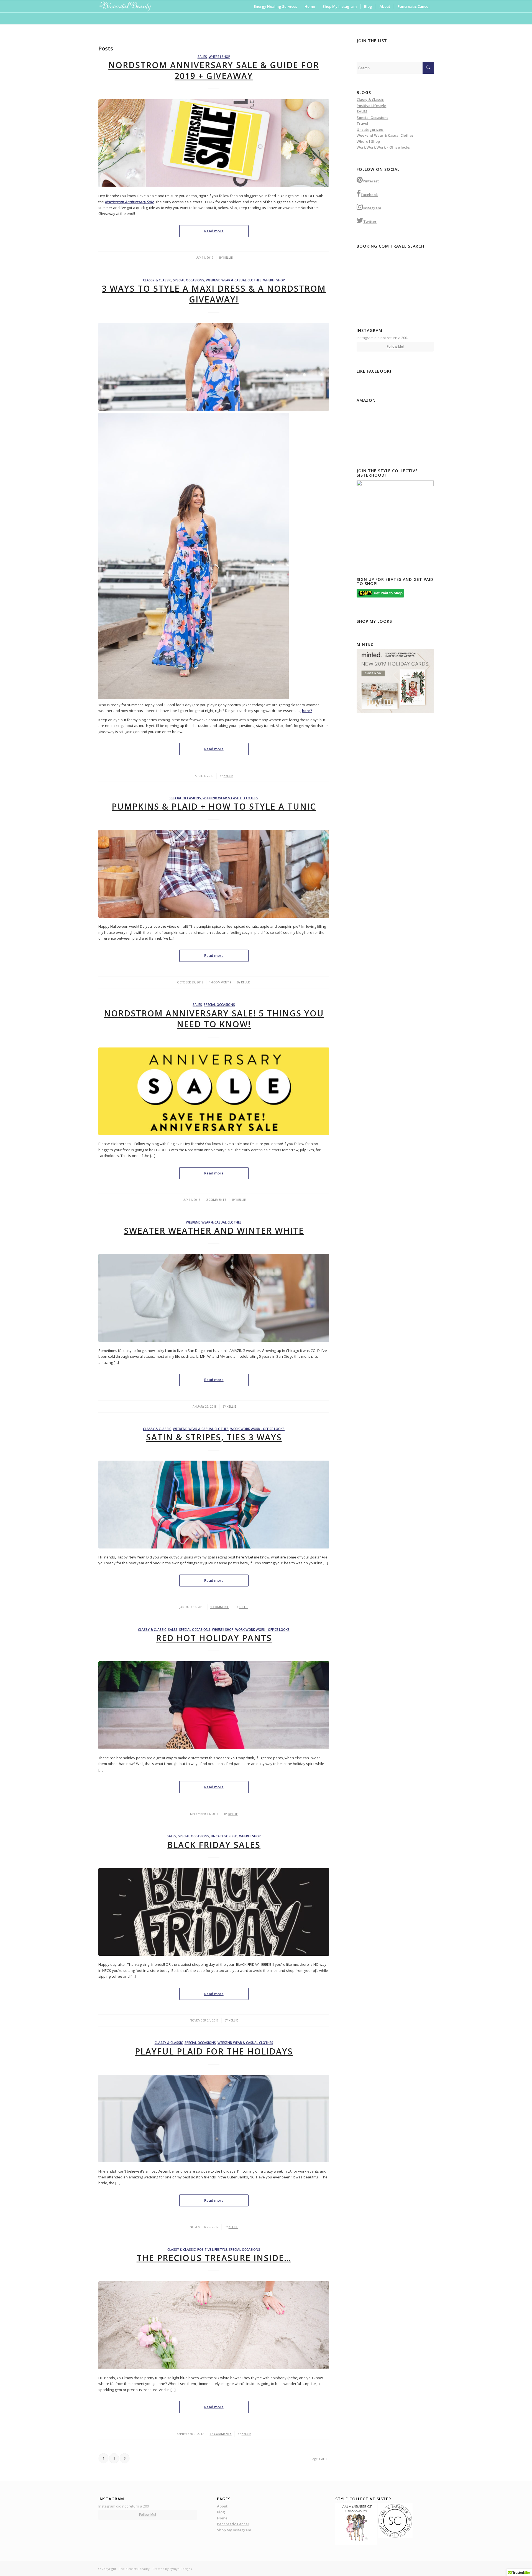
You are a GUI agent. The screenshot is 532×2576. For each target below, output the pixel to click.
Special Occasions (189, 280)
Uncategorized (224, 1836)
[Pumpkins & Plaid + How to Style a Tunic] (214, 874)
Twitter (370, 222)
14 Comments (220, 982)
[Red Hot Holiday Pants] (214, 1705)
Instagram (372, 208)
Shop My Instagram (234, 2530)
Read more (214, 231)
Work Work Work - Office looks (257, 1429)
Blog (221, 2512)
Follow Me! (395, 346)
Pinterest (371, 181)
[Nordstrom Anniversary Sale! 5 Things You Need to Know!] (214, 1091)
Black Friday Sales (214, 1845)
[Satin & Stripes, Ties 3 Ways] (214, 1505)
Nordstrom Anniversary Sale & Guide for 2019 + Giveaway (214, 70)
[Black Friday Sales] (214, 1912)
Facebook (369, 195)
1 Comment (220, 1607)
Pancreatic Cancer (233, 2524)
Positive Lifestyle (212, 2249)
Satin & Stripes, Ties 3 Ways (214, 1437)
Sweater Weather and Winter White (214, 1231)
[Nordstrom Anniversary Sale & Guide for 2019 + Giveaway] (214, 143)
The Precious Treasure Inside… (214, 2258)
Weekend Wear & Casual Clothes (234, 280)
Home (222, 2518)
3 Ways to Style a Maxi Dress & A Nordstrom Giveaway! (214, 294)
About (222, 2506)
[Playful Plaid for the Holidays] (214, 2119)
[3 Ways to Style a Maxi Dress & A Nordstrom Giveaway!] (214, 367)
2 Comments (216, 1200)
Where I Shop (219, 57)
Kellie (228, 258)
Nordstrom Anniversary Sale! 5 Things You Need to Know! (214, 1019)
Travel (362, 123)
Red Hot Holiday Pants (214, 1638)
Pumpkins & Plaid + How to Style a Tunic (214, 806)
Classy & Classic (157, 280)
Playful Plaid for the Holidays (214, 2051)
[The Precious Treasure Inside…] (214, 2325)
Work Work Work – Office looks (383, 147)
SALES (202, 57)
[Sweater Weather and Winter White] (214, 1298)
